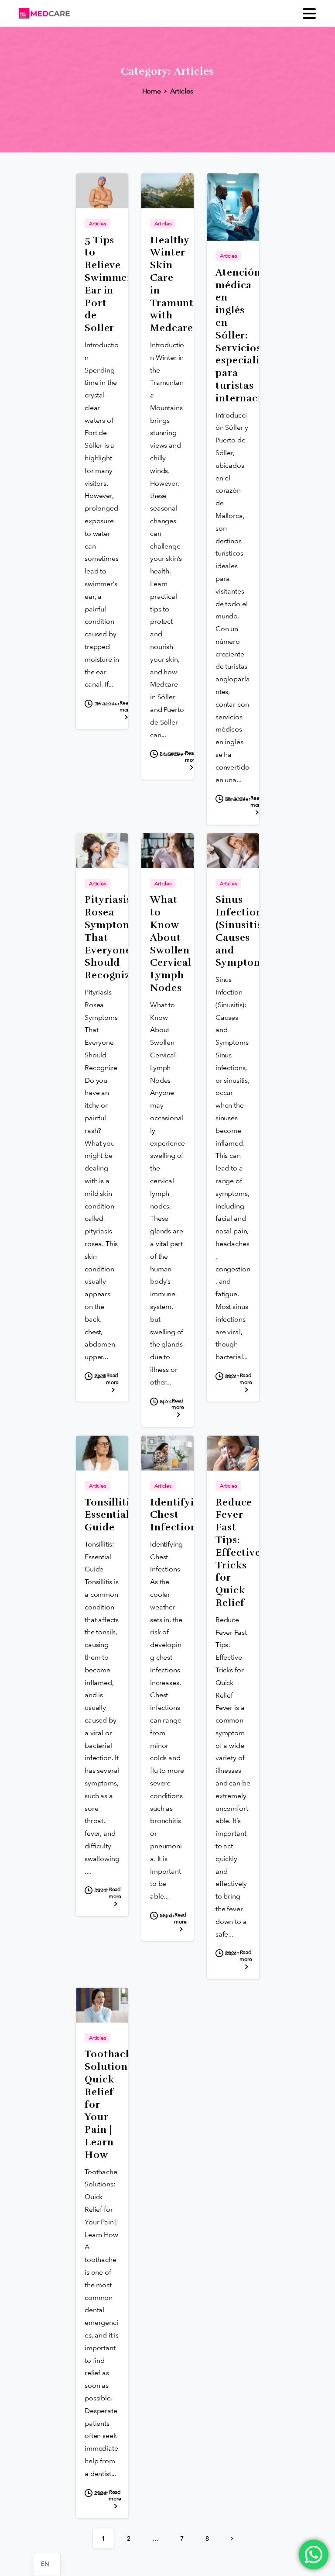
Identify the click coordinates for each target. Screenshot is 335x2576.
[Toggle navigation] (309, 14)
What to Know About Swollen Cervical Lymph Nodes (171, 944)
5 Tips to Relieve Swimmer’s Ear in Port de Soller (112, 284)
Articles (182, 91)
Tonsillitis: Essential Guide (111, 1515)
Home (152, 91)
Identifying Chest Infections (178, 1515)
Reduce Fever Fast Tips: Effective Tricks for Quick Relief (238, 1553)
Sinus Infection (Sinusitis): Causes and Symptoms (242, 931)
